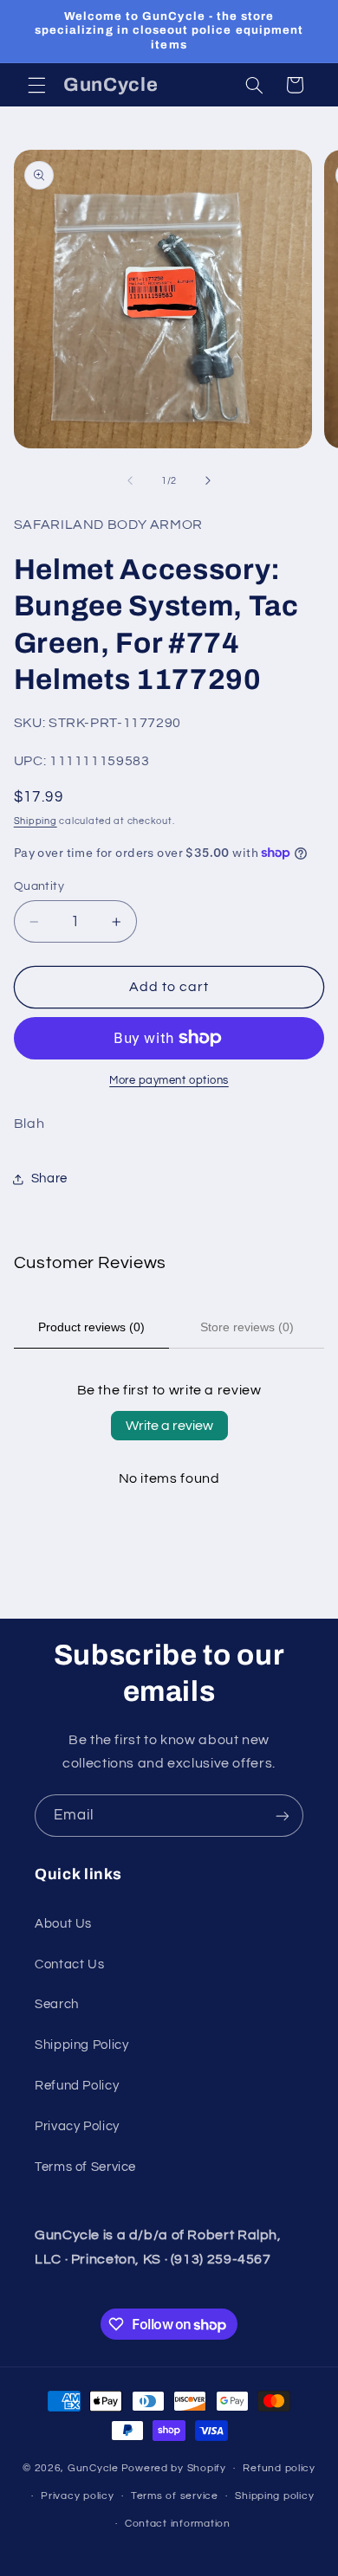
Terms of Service (85, 2167)
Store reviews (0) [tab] (247, 1327)
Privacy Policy (77, 2126)
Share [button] (49, 1179)
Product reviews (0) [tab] (91, 1327)
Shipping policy (274, 2496)
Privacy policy (77, 2496)
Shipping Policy (81, 2045)
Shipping (36, 821)
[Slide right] (208, 481)
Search (57, 2004)
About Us (63, 1924)
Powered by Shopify (174, 2468)
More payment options (169, 1081)
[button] (36, 85)
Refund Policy (77, 2086)
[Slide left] (130, 481)
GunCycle (93, 2468)
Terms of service (175, 2496)
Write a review (169, 1426)
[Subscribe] (283, 1816)
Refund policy (279, 2468)
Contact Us (69, 1964)
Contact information (178, 2524)
